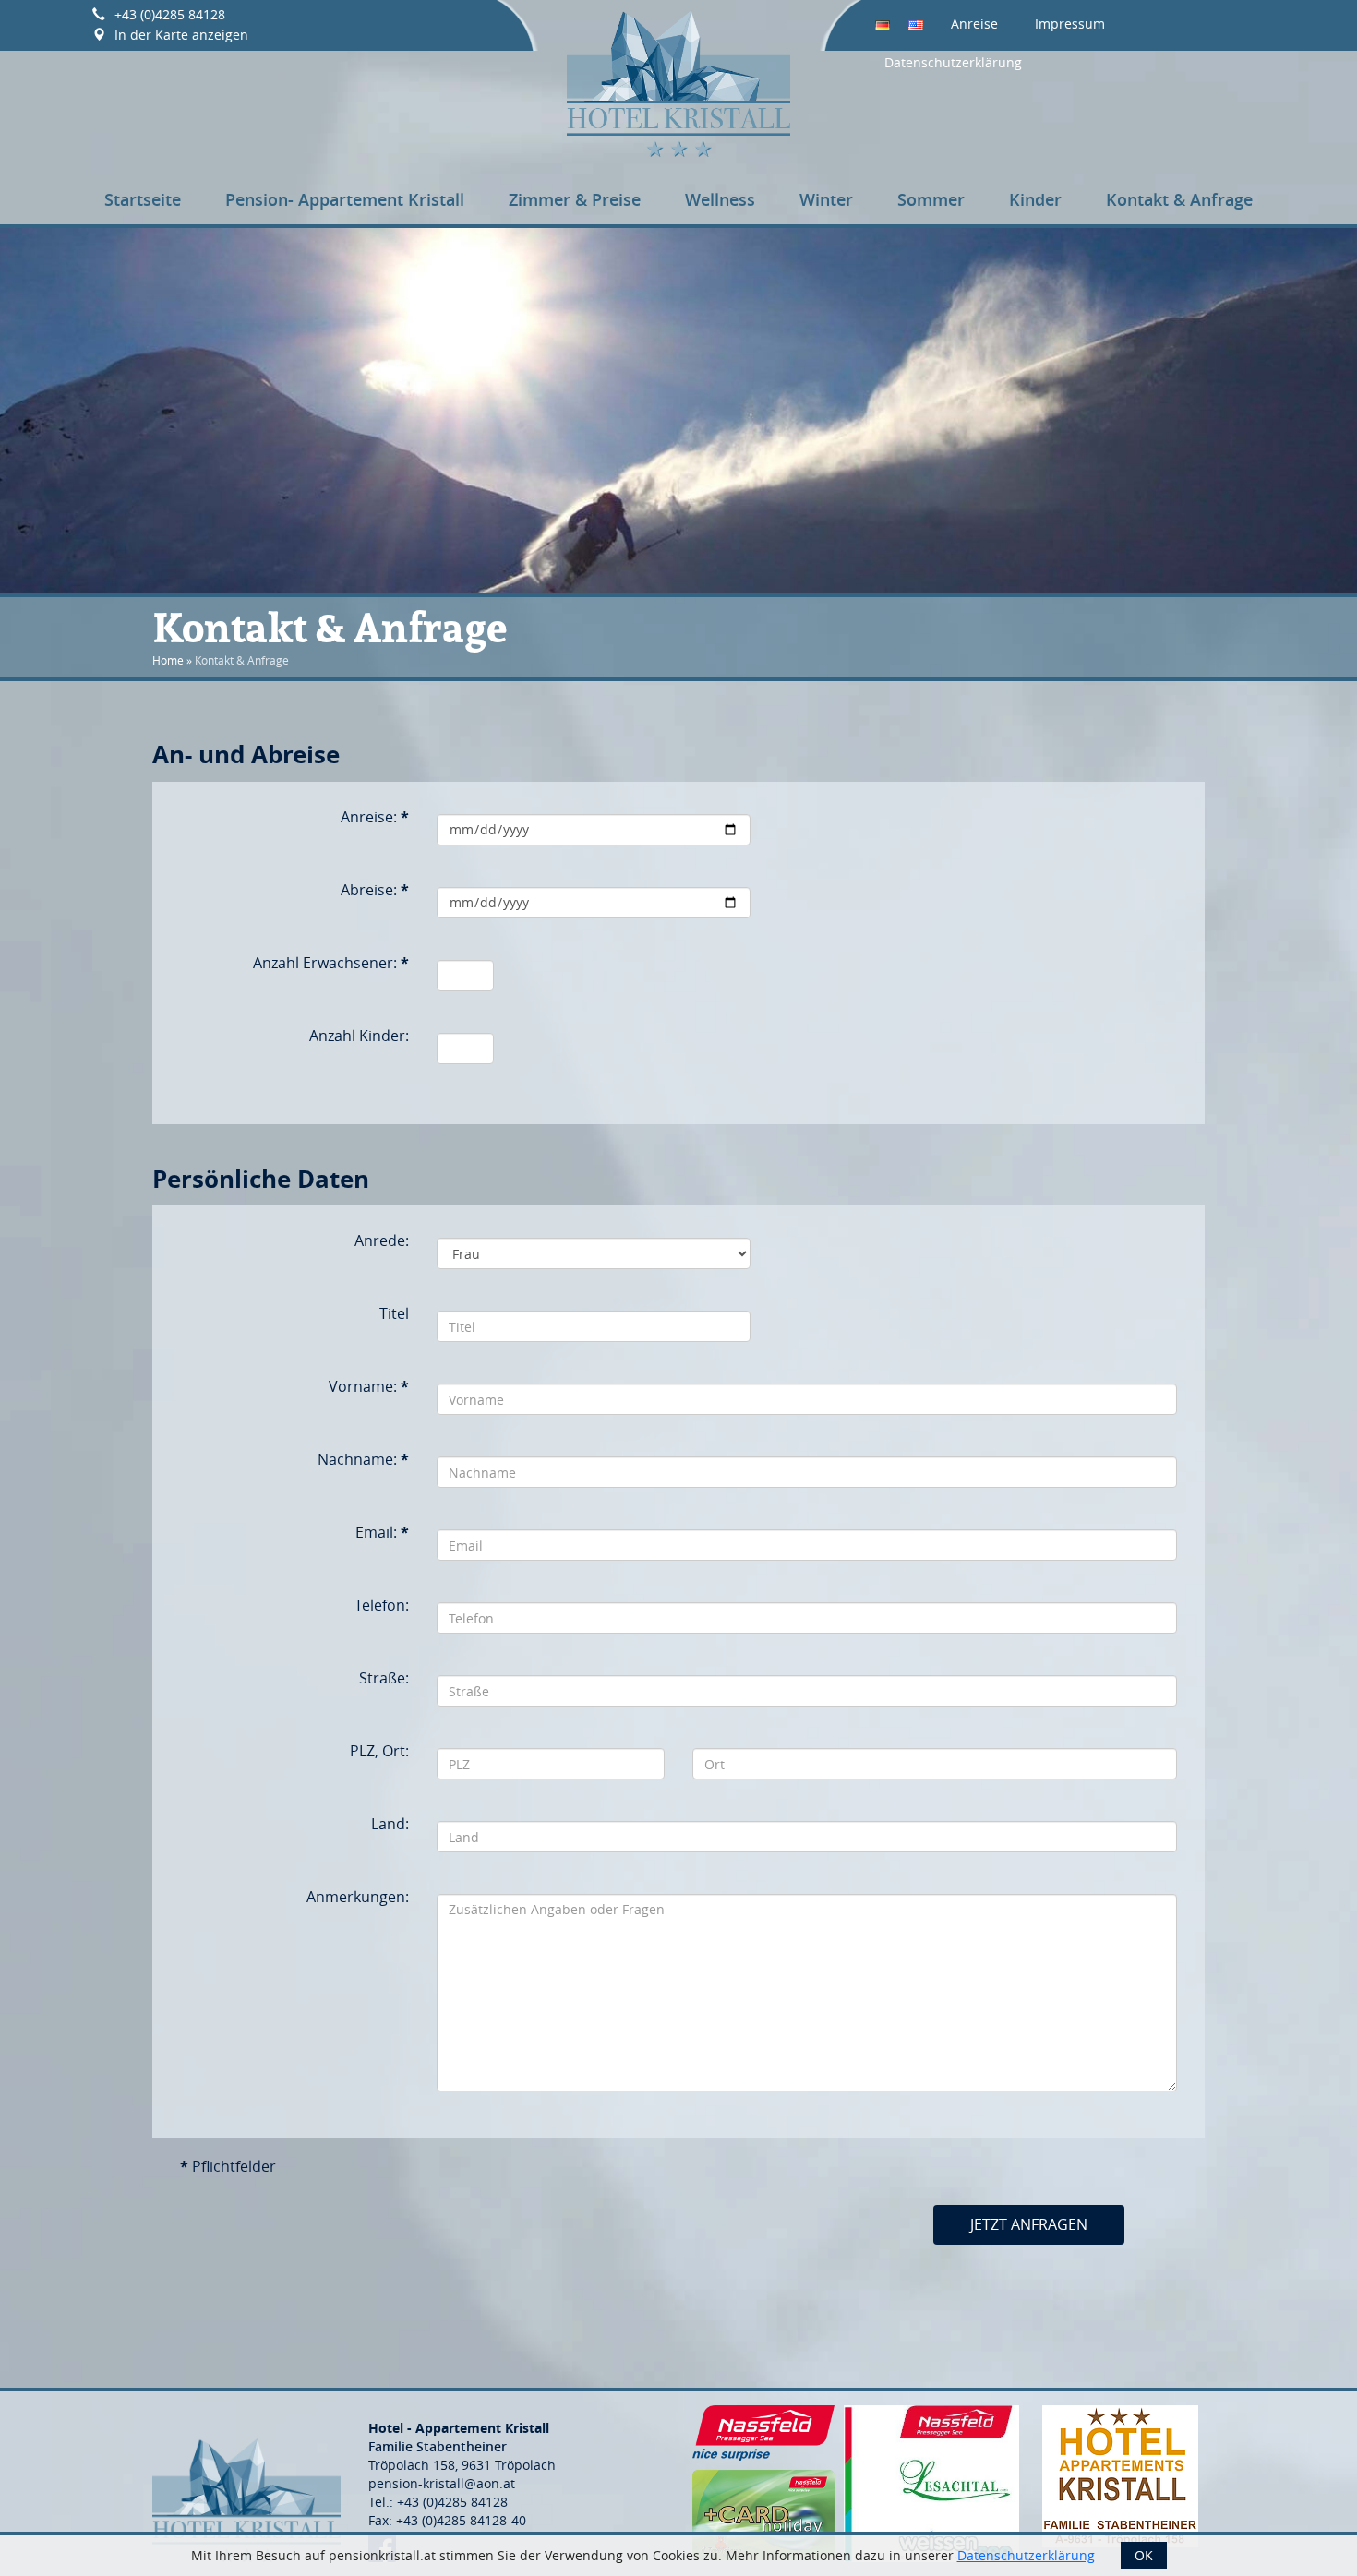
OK (1144, 2555)
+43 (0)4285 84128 (170, 14)
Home (168, 660)
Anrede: (382, 1240)
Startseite (143, 199)
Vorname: (369, 1386)
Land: (390, 1824)
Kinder (1035, 199)
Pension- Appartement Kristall (345, 199)
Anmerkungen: (358, 1897)
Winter (826, 199)
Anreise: (375, 817)
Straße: (384, 1678)
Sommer (931, 199)
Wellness (720, 199)
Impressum (1070, 24)
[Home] (678, 81)
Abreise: (375, 890)
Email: (382, 1532)
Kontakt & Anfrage (1179, 199)
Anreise (974, 24)
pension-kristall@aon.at (442, 2483)
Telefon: (382, 1605)
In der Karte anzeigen (181, 35)
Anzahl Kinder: (359, 1036)
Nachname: (363, 1459)
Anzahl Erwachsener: (331, 963)
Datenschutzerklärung (953, 62)
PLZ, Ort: (379, 1751)
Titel (394, 1313)
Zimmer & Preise (575, 199)
